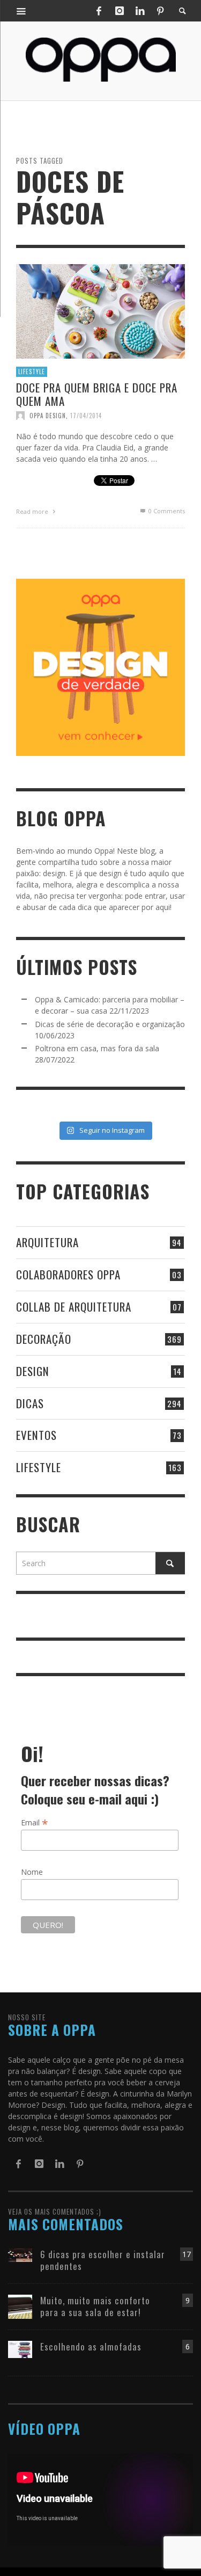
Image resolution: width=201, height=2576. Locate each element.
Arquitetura (47, 1242)
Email (35, 1822)
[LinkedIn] (140, 11)
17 (187, 2254)
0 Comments (166, 510)
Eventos (36, 1435)
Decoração (44, 1339)
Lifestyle (32, 372)
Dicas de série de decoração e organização (110, 1024)
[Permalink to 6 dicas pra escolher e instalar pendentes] (20, 2254)
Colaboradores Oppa (68, 1274)
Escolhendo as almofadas (91, 2346)
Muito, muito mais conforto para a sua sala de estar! (95, 2306)
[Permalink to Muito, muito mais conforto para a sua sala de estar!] (20, 2306)
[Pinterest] (160, 11)
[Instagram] (120, 11)
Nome (32, 1872)
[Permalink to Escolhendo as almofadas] (20, 2349)
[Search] (21, 11)
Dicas (30, 1403)
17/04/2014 (86, 415)
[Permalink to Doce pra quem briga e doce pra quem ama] (100, 310)
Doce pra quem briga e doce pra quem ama (97, 394)
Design (33, 1371)
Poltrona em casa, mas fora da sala (97, 1048)
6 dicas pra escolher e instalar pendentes (103, 2260)
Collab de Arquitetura (74, 1307)
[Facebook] (99, 11)
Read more (33, 511)
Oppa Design (48, 415)
